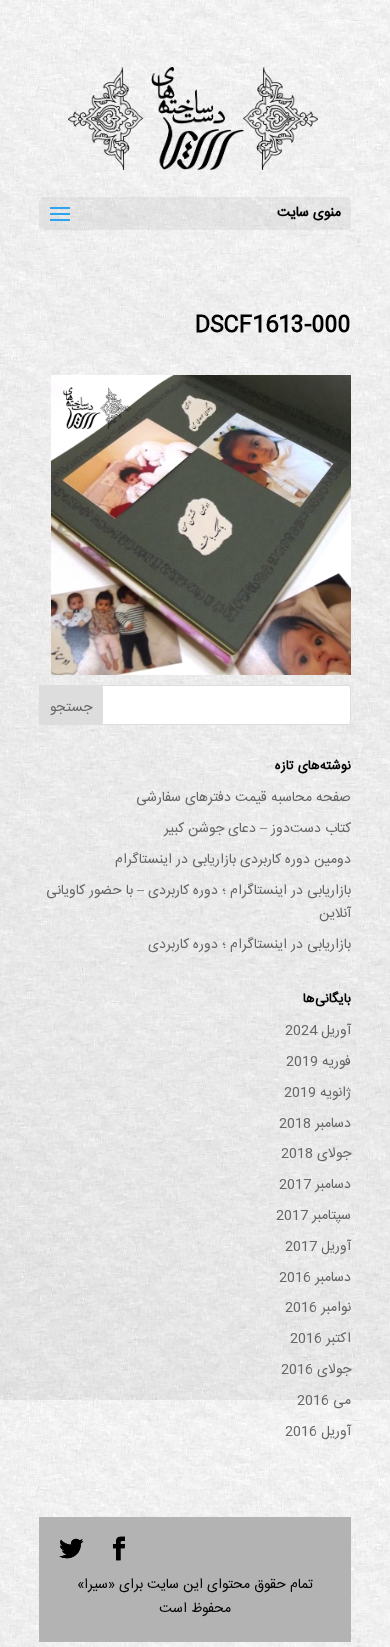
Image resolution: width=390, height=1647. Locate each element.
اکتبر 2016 (320, 1339)
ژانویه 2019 (317, 1093)
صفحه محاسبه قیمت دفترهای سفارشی (243, 798)
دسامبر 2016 (315, 1278)
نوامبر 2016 (318, 1308)
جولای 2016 (316, 1370)
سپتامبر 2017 (313, 1216)
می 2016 (324, 1401)
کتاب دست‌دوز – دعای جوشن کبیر (257, 829)
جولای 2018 (316, 1154)
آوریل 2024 (318, 1031)
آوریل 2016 (318, 1432)
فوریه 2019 (318, 1062)
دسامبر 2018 (315, 1124)
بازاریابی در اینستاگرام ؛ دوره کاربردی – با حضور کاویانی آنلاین (198, 903)
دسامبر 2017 (315, 1185)
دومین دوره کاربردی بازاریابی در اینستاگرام (233, 860)
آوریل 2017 (318, 1247)
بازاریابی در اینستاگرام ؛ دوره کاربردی (249, 945)
